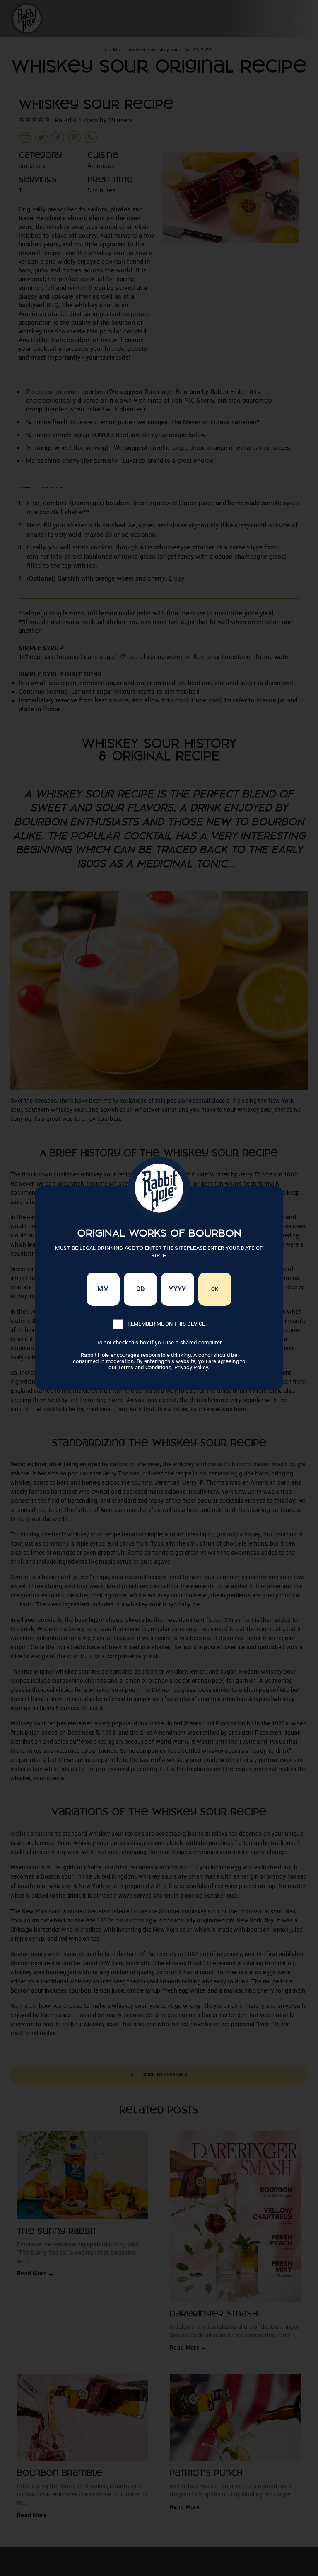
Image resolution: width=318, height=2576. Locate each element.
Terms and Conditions (145, 1367)
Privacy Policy (191, 1367)
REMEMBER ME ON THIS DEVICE (166, 1324)
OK (215, 1289)
